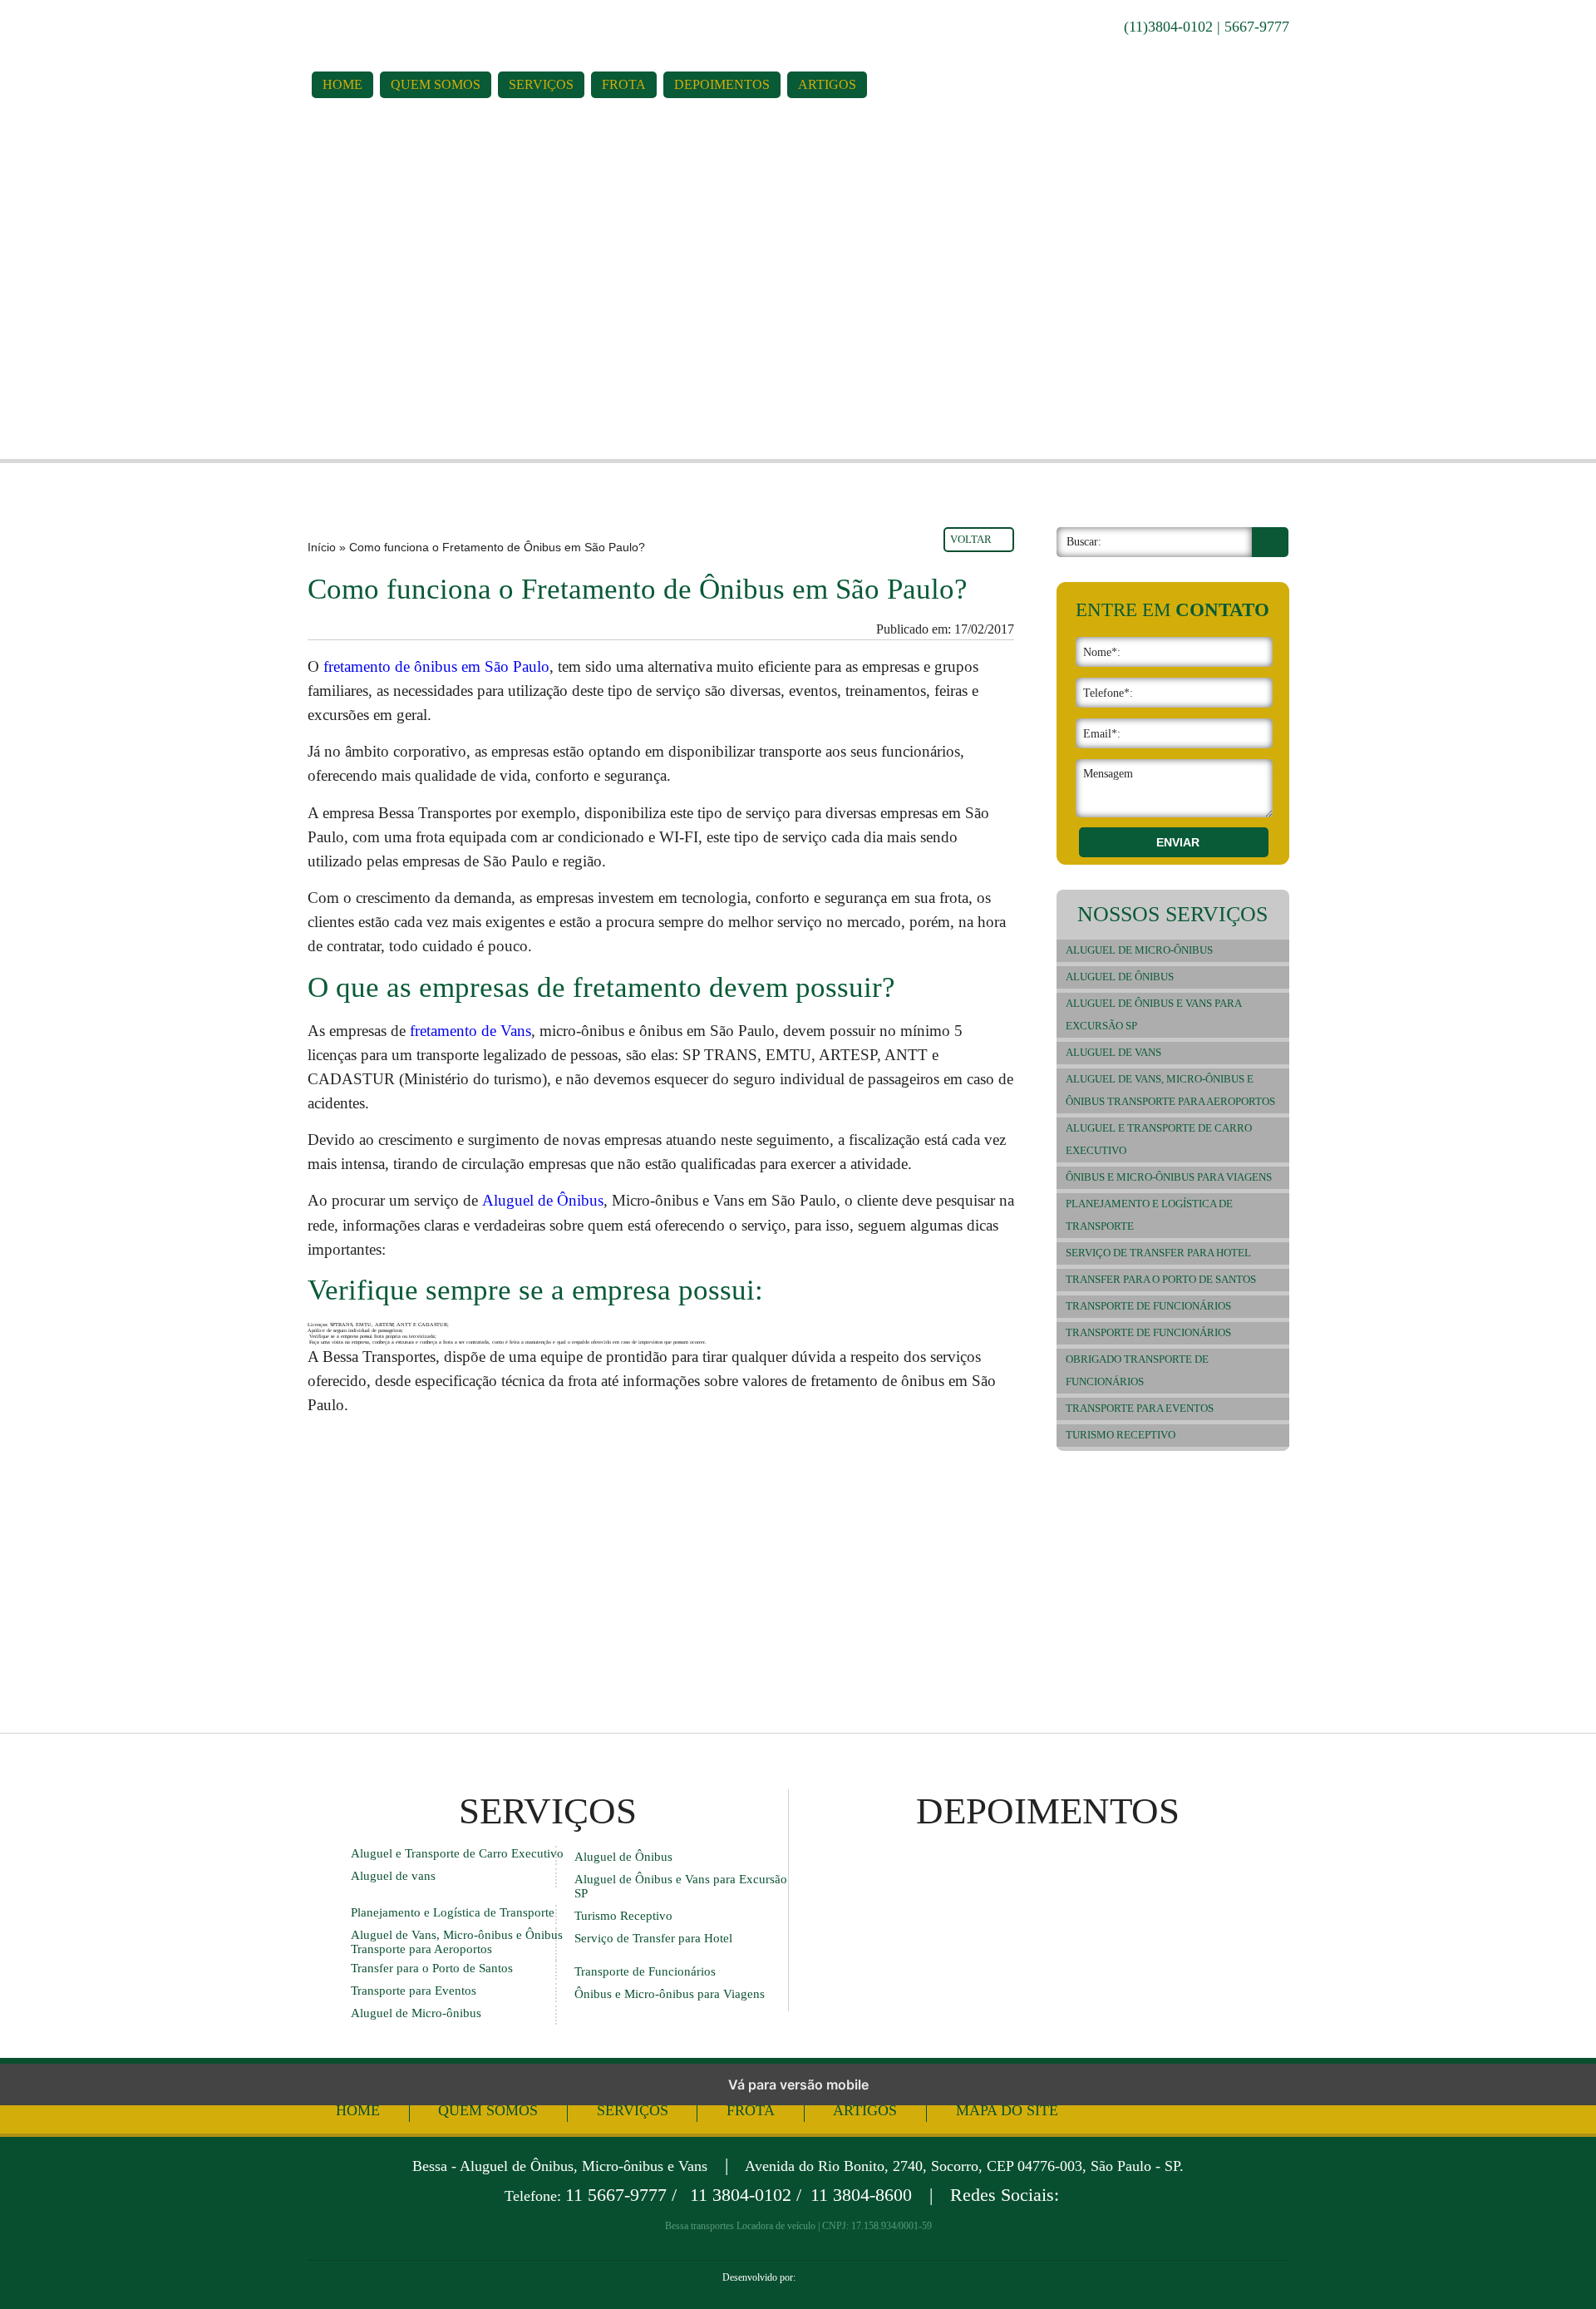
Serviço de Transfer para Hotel (1158, 1253)
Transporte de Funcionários (1148, 1306)
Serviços (541, 84)
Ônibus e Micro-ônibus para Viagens (1169, 1177)
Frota (624, 84)
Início (322, 547)
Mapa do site (1007, 2110)
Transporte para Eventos (1140, 1409)
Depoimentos (722, 84)
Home (342, 84)
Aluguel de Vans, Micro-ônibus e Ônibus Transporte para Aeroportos (1170, 1090)
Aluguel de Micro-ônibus (1139, 950)
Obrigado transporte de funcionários (1137, 1371)
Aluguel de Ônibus (543, 1200)
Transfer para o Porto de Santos (1161, 1280)
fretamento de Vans (470, 1031)
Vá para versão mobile (798, 2085)
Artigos (827, 84)
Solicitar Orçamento (148, 334)
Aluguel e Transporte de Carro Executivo (1159, 1140)
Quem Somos (436, 84)
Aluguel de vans (1113, 1053)
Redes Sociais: (1005, 2195)
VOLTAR (971, 539)
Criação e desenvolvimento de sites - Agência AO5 (836, 2278)
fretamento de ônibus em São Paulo (436, 666)
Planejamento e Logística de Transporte (1149, 1215)
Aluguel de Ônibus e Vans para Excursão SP (1154, 1015)
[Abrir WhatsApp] (1554, 2267)
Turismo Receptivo (1121, 1435)
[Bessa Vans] (493, 27)
